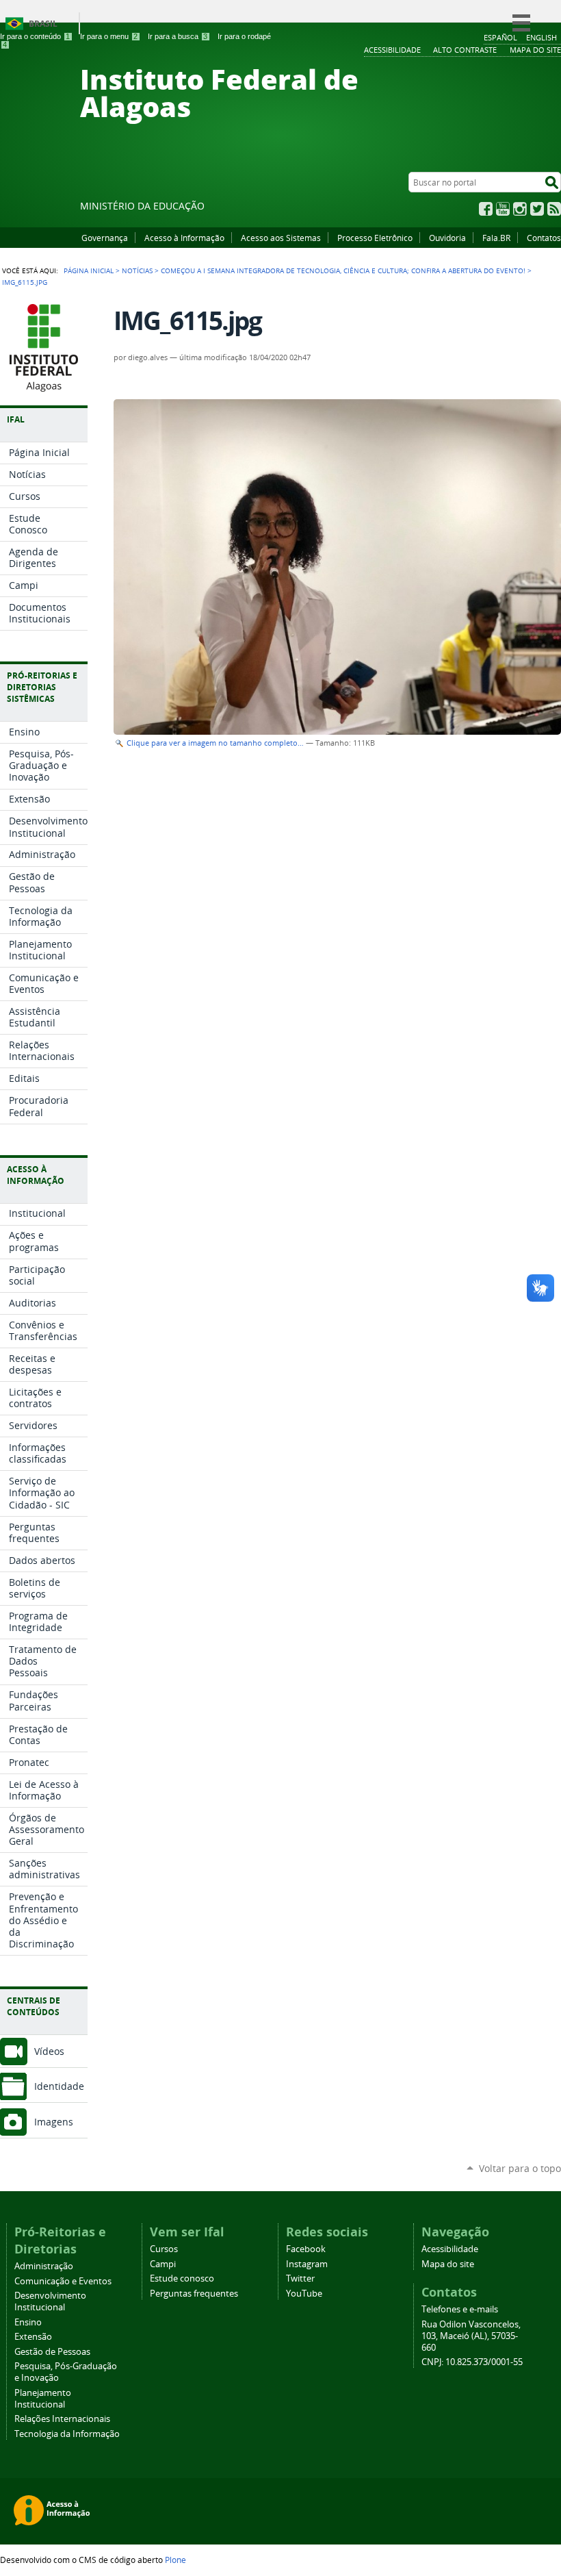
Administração (44, 2266)
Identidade (59, 2086)
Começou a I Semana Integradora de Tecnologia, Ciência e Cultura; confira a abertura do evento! (343, 270)
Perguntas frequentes (194, 2294)
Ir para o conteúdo (35, 36)
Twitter (537, 209)
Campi (163, 2264)
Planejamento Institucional (43, 2399)
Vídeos (49, 2051)
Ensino (28, 2322)
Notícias (137, 270)
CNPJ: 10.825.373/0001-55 (472, 2362)
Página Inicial (89, 270)
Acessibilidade (450, 2249)
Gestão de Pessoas (52, 2352)
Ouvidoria (447, 238)
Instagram (520, 209)
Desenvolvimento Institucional (50, 2301)
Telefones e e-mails (460, 2309)
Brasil (43, 24)
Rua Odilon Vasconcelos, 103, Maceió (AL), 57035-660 (471, 2336)
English (542, 37)
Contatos (544, 238)
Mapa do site (448, 2264)
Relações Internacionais (62, 2419)
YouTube (503, 209)
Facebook (486, 209)
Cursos (164, 2249)
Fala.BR (496, 238)
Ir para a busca (178, 36)
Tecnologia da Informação (67, 2434)
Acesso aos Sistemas (281, 238)
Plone (175, 2560)
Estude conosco (182, 2278)
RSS (554, 209)
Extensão (33, 2337)
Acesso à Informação (184, 238)
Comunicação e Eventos (63, 2281)
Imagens (54, 2122)
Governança (105, 238)
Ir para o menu (109, 36)
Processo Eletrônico (375, 238)
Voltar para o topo (520, 2168)
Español (500, 37)
